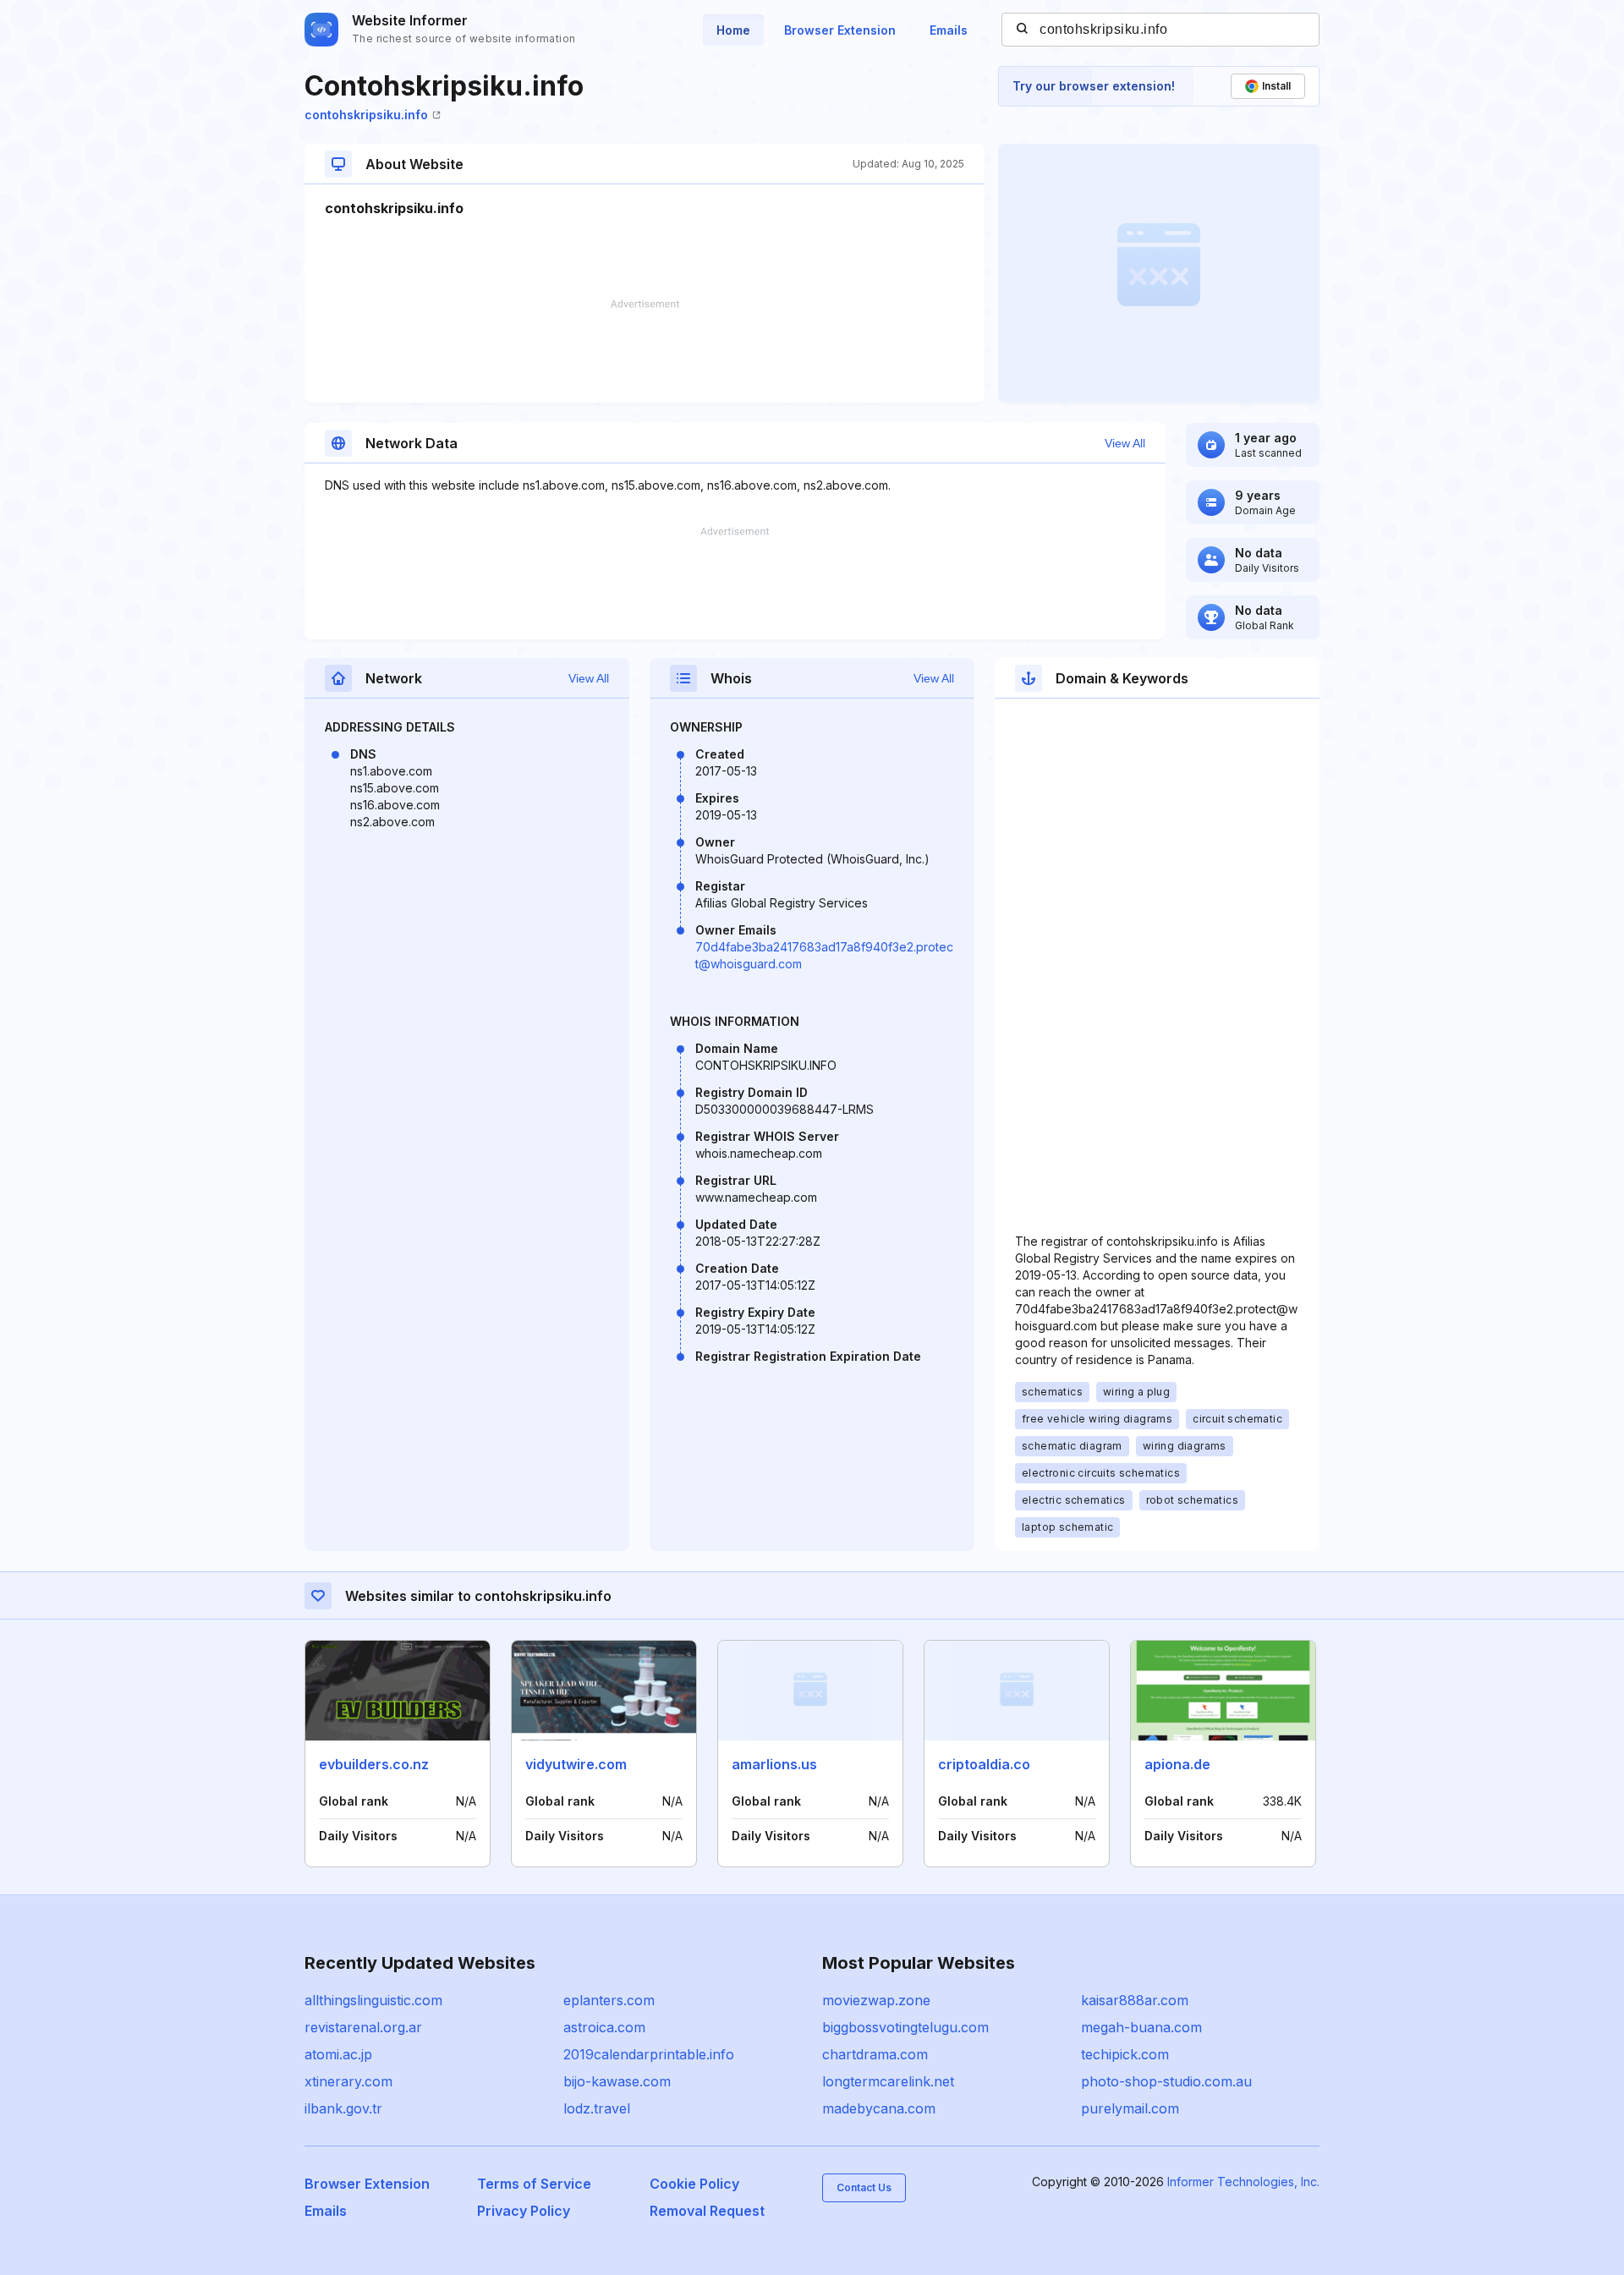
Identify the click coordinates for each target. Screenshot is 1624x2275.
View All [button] (1125, 443)
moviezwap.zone (876, 2000)
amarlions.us (774, 1764)
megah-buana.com (1141, 2027)
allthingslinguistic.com (373, 2000)
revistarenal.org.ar (363, 2027)
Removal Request (707, 2211)
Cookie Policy (694, 2184)
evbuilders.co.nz (374, 1764)
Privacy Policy (524, 2211)
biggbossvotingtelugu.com (905, 2027)
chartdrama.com (875, 2054)
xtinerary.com (348, 2081)
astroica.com (604, 2027)
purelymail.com (1130, 2108)
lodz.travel (597, 2108)
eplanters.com (609, 2000)
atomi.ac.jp (338, 2054)
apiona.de (1177, 1764)
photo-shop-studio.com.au (1166, 2081)
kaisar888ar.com (1135, 2000)
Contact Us (864, 2187)
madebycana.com (879, 2108)
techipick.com (1125, 2054)
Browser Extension (840, 30)
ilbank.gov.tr (343, 2108)
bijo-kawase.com (617, 2081)
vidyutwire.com (576, 1764)
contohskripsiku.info (366, 115)
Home (733, 30)
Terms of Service (534, 2184)
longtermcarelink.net (888, 2081)
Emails (949, 30)
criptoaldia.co (984, 1764)
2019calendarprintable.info (649, 2054)
